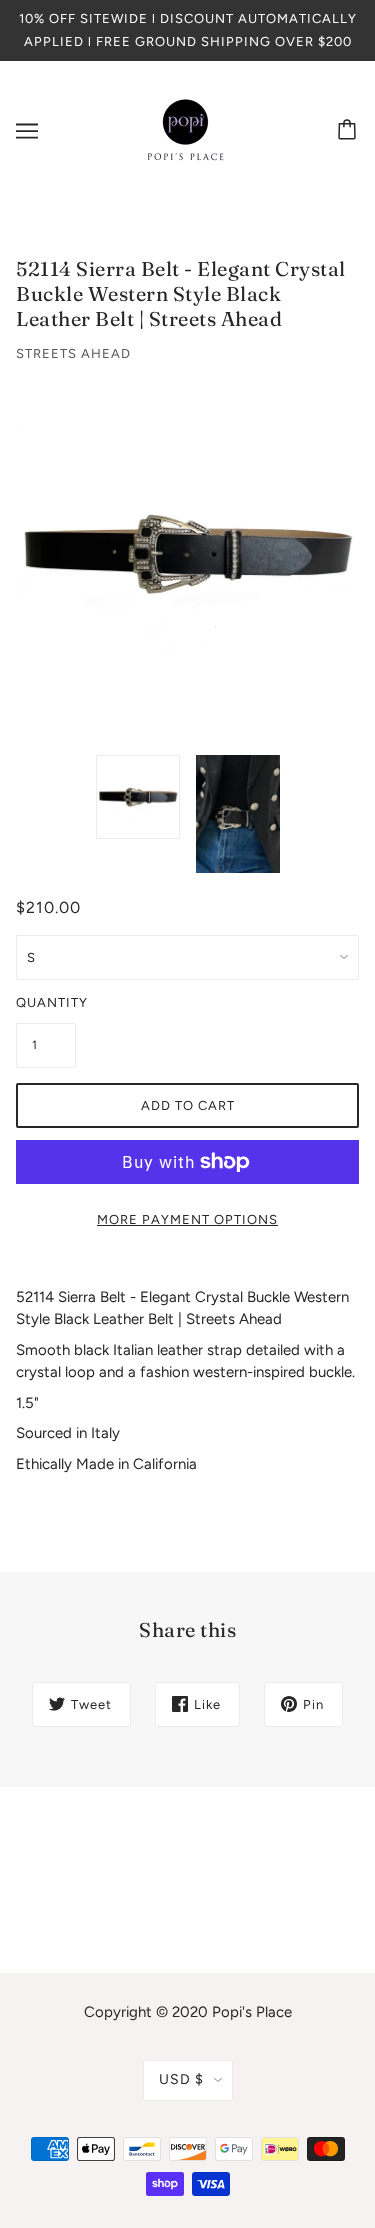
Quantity (46, 1002)
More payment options (187, 1219)
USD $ (181, 2079)
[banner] (186, 130)
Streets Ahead (73, 353)
